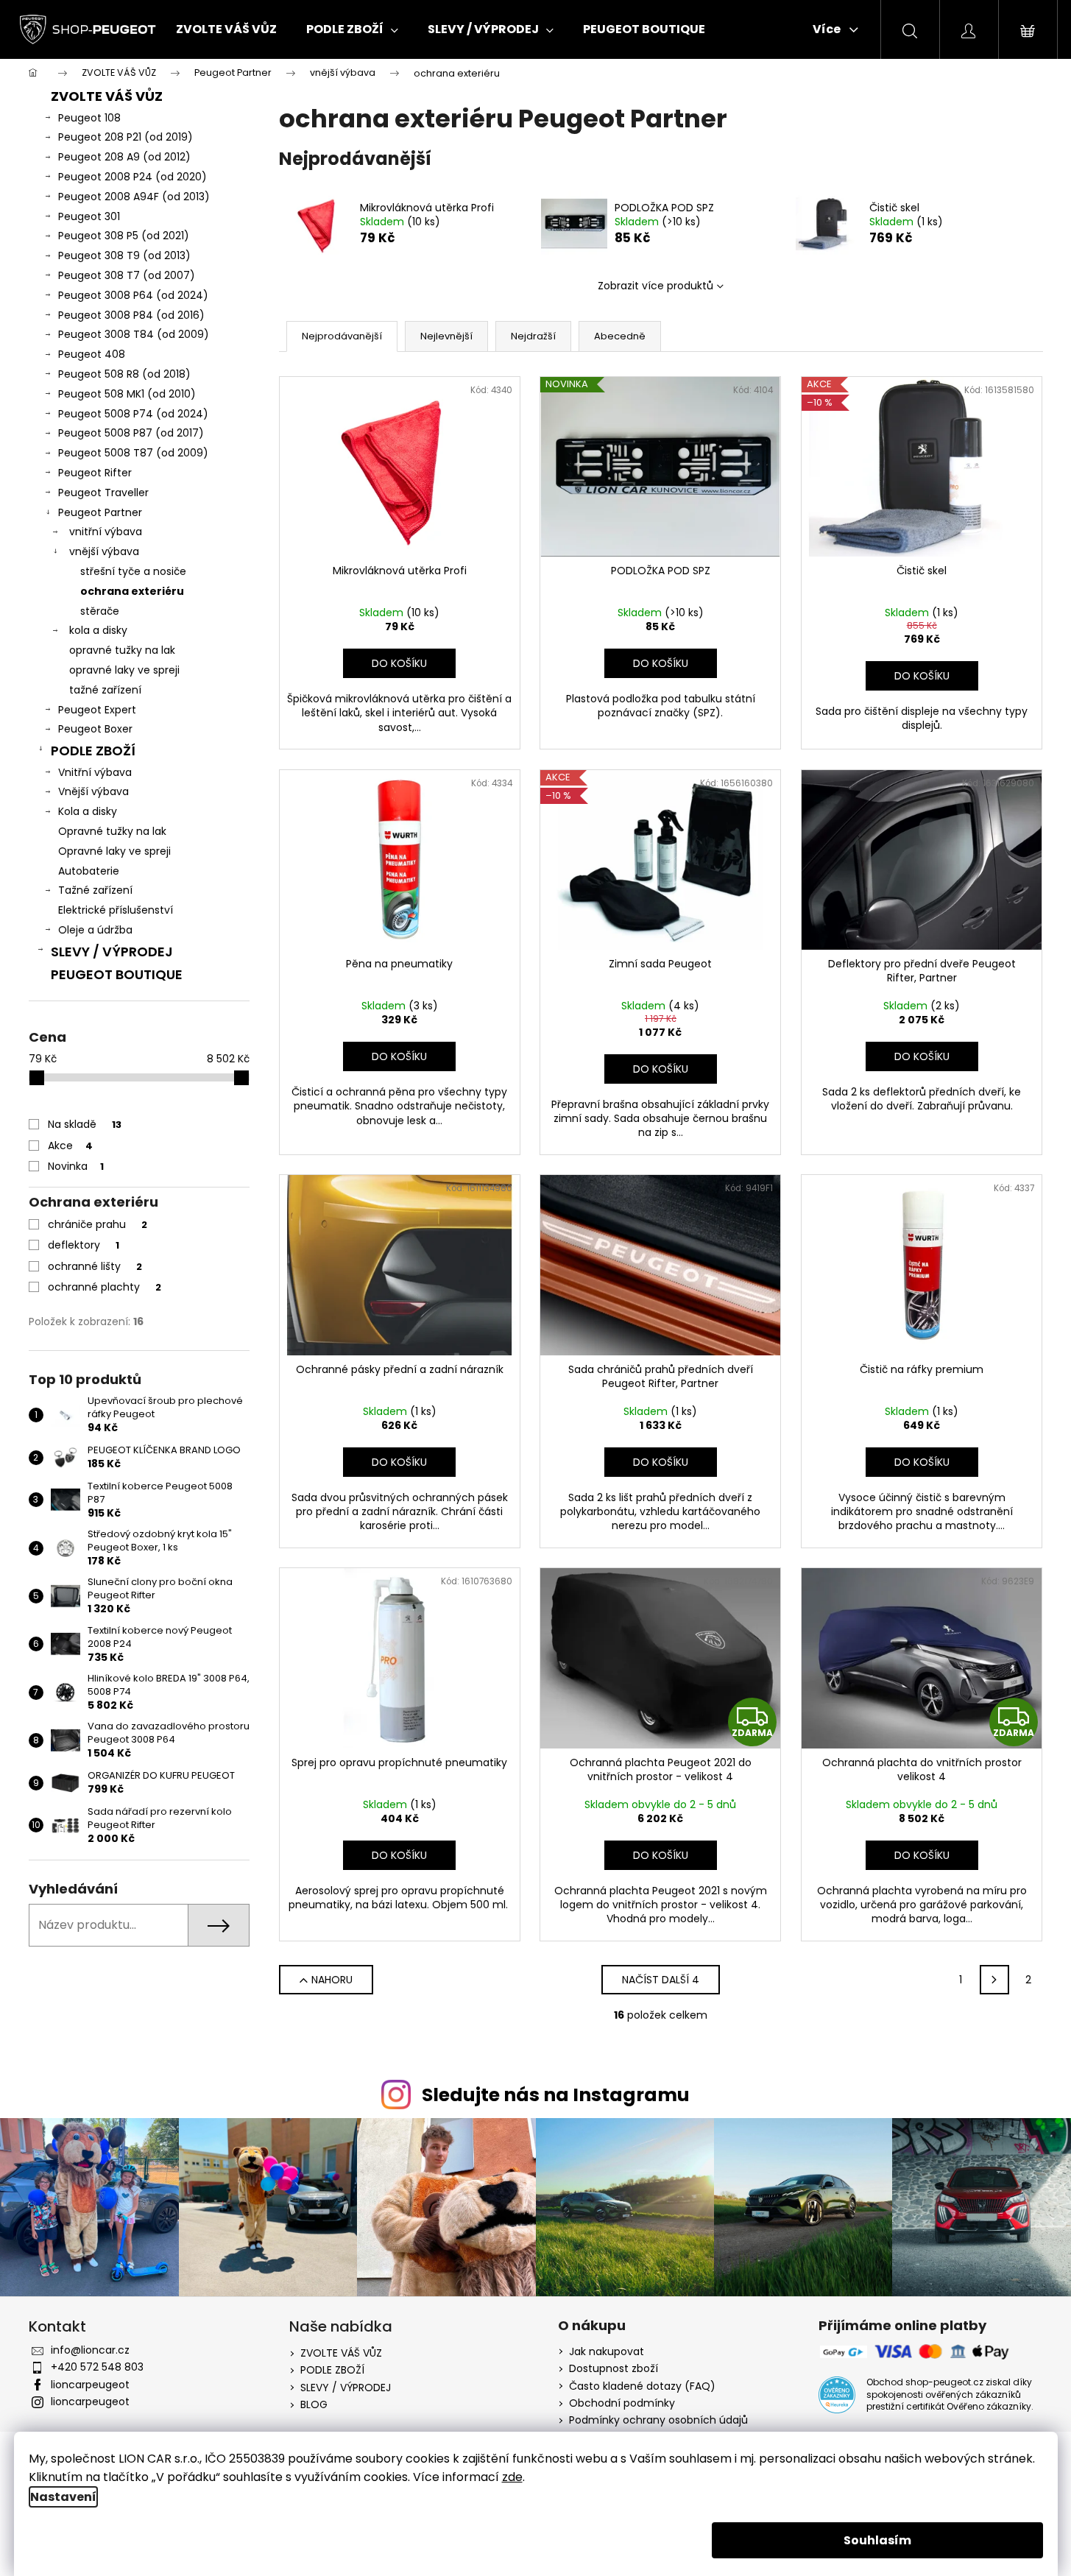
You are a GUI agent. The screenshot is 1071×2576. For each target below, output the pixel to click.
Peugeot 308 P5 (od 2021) (124, 236)
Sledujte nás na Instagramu (556, 2095)
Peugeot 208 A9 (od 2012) (124, 157)
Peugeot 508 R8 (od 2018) (124, 374)
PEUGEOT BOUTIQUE (117, 974)
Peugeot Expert (97, 710)
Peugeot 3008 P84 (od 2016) (131, 315)
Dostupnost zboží (614, 2369)
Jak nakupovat (607, 2352)
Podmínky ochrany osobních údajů (658, 2420)
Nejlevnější (446, 336)
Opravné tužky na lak (112, 831)
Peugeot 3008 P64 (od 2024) (133, 295)
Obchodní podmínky (622, 2403)
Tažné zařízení (95, 890)
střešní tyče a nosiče (133, 571)
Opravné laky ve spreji (114, 851)
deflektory (84, 1245)
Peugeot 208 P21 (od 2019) (126, 137)
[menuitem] (226, 29)
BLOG (314, 2404)
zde (512, 2477)
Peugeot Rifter (95, 473)
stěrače (100, 611)
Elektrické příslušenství (116, 910)
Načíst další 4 (661, 1980)
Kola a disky (88, 811)
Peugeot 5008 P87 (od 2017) (131, 433)
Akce (70, 1146)
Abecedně (620, 336)
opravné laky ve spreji (124, 670)
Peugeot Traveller (103, 493)
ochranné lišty (95, 1266)
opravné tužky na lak (122, 650)
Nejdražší (533, 336)
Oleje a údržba (95, 930)
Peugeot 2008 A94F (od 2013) (134, 197)
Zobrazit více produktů (655, 286)
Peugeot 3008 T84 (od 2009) (134, 334)
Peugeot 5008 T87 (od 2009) (133, 453)
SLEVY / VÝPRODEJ (112, 952)
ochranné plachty (105, 1287)
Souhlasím (877, 2540)
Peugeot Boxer (95, 729)
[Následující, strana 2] (994, 1980)
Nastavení (63, 2497)
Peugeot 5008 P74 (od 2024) (133, 414)
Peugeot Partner (100, 512)
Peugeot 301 (89, 216)
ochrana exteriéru (132, 591)
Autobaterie (89, 871)
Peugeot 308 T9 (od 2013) (124, 255)
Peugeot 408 (92, 354)
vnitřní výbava (106, 532)
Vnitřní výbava (95, 772)
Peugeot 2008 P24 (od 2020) (132, 177)
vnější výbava (104, 551)
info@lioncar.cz (90, 2350)
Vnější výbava (93, 791)
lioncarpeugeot (90, 2385)
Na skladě (85, 1124)
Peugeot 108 (89, 118)
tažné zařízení (105, 690)
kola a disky (98, 630)
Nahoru (332, 1980)
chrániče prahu (98, 1224)
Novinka (76, 1166)
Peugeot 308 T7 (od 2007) (127, 275)
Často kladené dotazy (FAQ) (642, 2386)
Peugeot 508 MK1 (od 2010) (127, 394)
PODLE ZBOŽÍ (93, 751)
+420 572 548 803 (97, 2367)
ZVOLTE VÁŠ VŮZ (107, 96)
